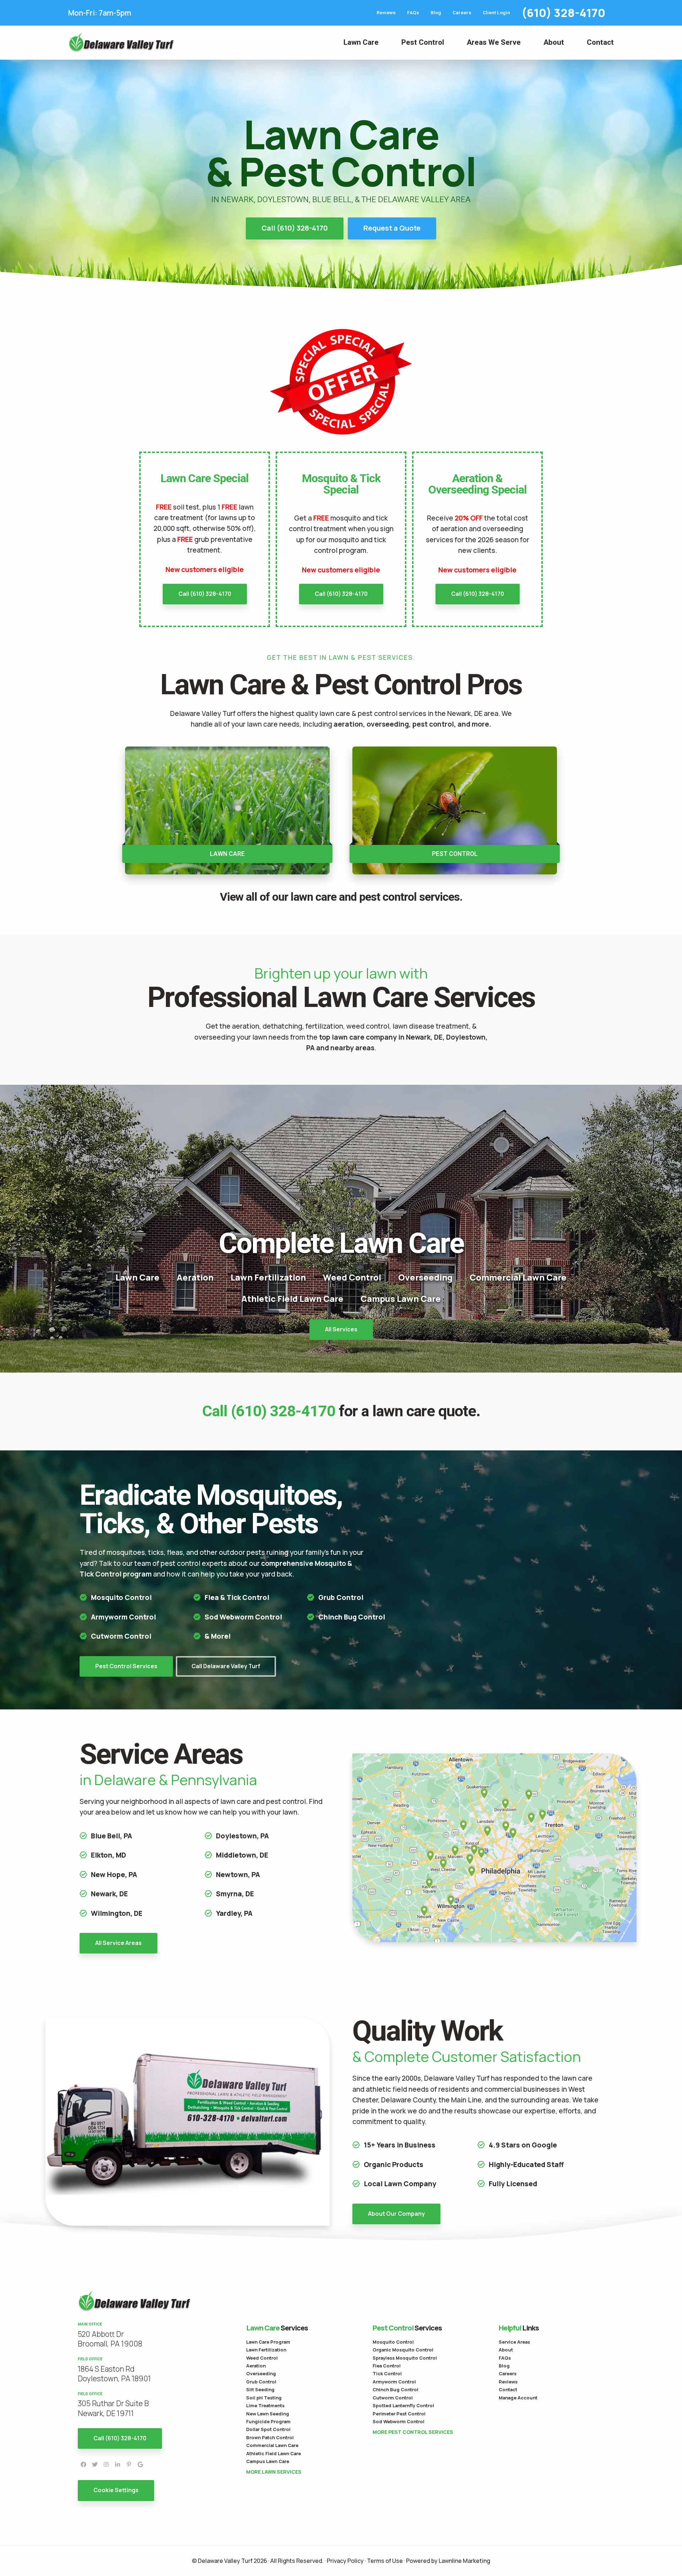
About (554, 42)
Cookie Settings (116, 2490)
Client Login (496, 13)
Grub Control (341, 1597)
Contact (600, 42)
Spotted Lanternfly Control (403, 2405)
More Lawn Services (274, 2472)
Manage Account (518, 2398)
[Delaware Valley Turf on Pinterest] (129, 2464)
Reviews (386, 13)
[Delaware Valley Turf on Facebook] (83, 2464)
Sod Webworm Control (399, 2421)
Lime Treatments (265, 2405)
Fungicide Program (268, 2421)
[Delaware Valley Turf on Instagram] (106, 2464)
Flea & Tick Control (237, 1597)
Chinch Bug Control (352, 1617)
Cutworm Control (121, 1636)
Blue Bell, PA (112, 1836)
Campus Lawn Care (401, 1298)
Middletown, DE (242, 1855)
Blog (436, 13)
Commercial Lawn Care (518, 1277)
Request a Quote (392, 228)
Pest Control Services (126, 1666)
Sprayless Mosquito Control (405, 2358)
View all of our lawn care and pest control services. (341, 897)
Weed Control (352, 1277)
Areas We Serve (494, 42)
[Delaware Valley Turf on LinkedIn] (118, 2464)
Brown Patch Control (270, 2437)
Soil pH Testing (264, 2398)
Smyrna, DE (235, 1894)
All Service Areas (118, 1943)
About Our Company (396, 2214)
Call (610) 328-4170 (295, 228)
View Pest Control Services (455, 810)
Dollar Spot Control (268, 2429)
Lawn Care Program (268, 2342)
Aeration (195, 1277)
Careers (462, 13)
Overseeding (425, 1277)
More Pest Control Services (413, 2432)
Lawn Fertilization (268, 1277)
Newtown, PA (238, 1875)
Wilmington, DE (117, 1913)
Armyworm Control (123, 1617)
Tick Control (387, 2373)
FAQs (413, 13)
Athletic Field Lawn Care (292, 1298)
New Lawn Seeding (268, 2414)
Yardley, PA (234, 1913)
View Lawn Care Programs (227, 810)
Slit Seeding (260, 2389)
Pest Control (423, 42)
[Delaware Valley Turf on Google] (140, 2464)
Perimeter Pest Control (399, 2414)
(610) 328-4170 (563, 13)
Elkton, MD (109, 1855)
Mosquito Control (121, 1597)
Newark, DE (109, 1894)
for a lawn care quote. (341, 1411)
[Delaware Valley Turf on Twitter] (95, 2464)
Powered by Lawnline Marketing (448, 2561)
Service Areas (514, 2342)
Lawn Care (361, 42)
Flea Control (387, 2366)
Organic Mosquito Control (403, 2350)
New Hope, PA (114, 1875)
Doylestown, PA (242, 1836)
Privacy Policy (345, 2561)
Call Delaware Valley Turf (226, 1666)
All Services (341, 1329)
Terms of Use (385, 2561)
